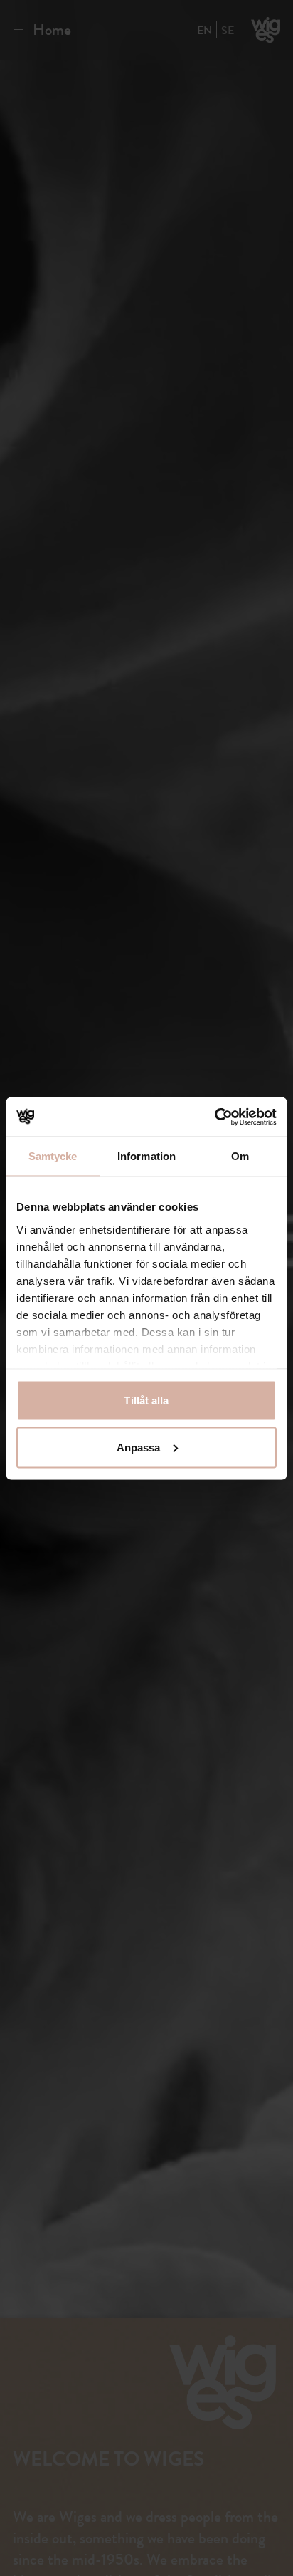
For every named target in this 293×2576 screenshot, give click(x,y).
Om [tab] (240, 1156)
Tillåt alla (146, 1401)
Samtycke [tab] (53, 1156)
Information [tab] (146, 1156)
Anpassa (139, 1447)
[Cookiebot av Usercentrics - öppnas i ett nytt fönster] (214, 1117)
